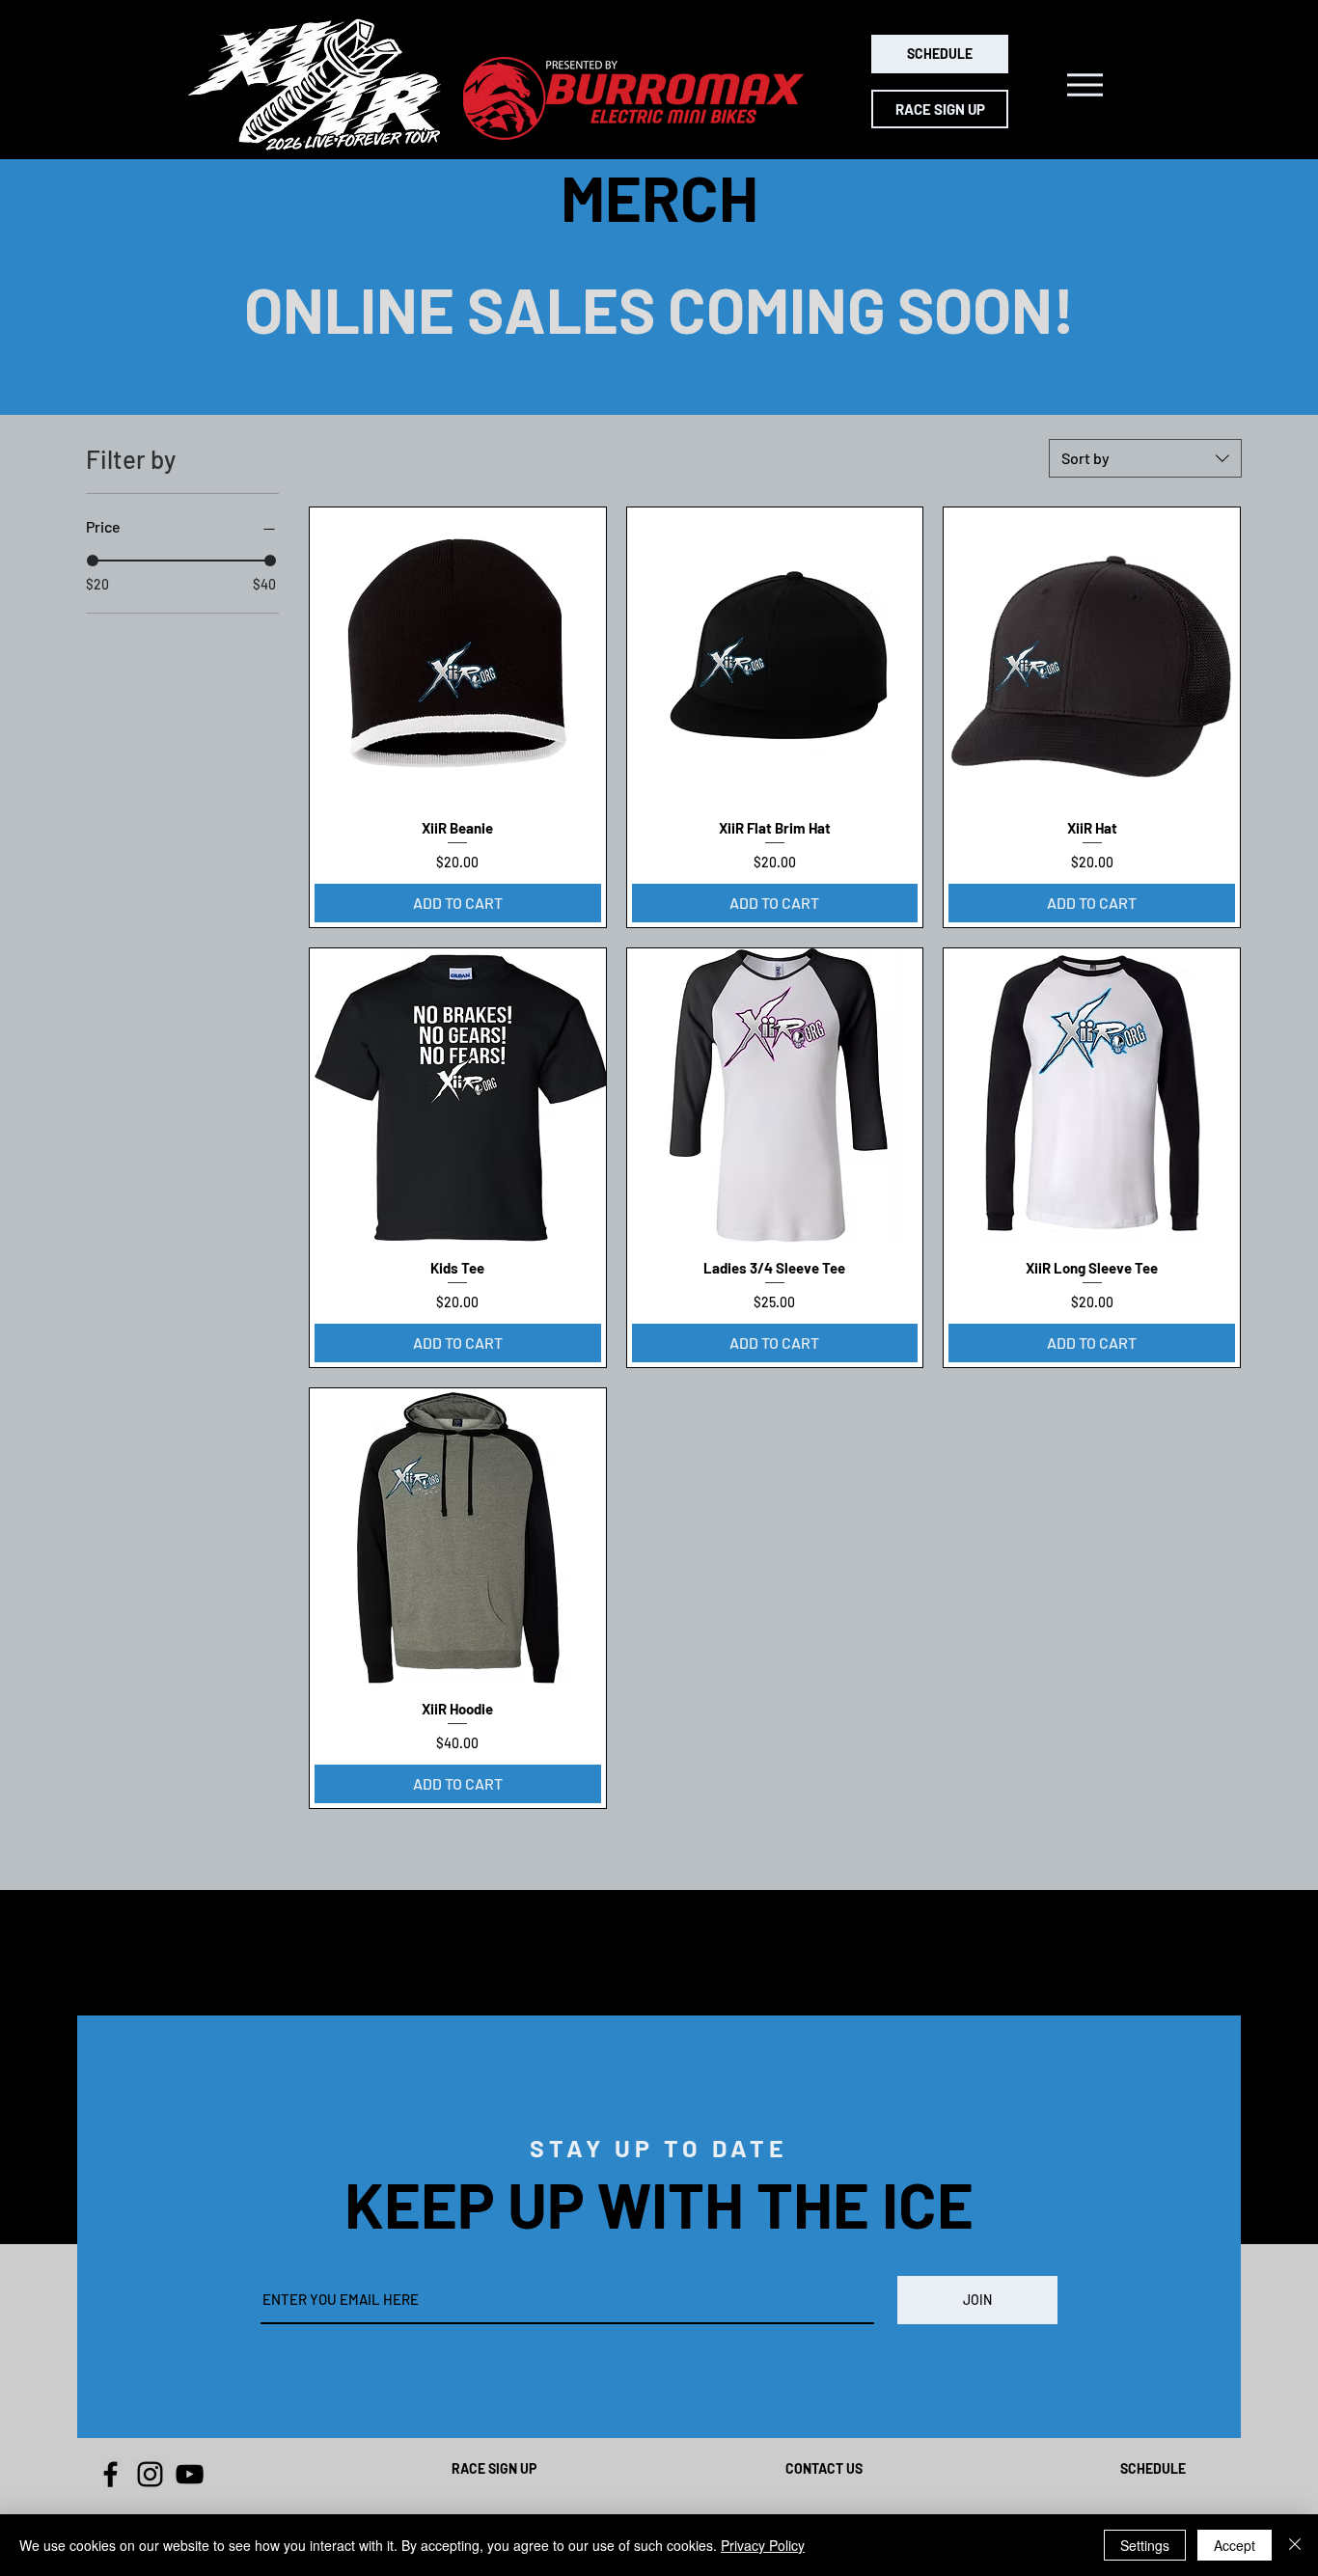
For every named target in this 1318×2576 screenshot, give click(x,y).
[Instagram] (150, 2474)
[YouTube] (190, 2474)
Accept (1235, 2545)
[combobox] (1145, 458)
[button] (1085, 85)
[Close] (1295, 2545)
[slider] (93, 561)
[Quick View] (458, 656)
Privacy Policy (763, 2545)
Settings (1145, 2545)
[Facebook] (110, 2474)
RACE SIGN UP (494, 2468)
